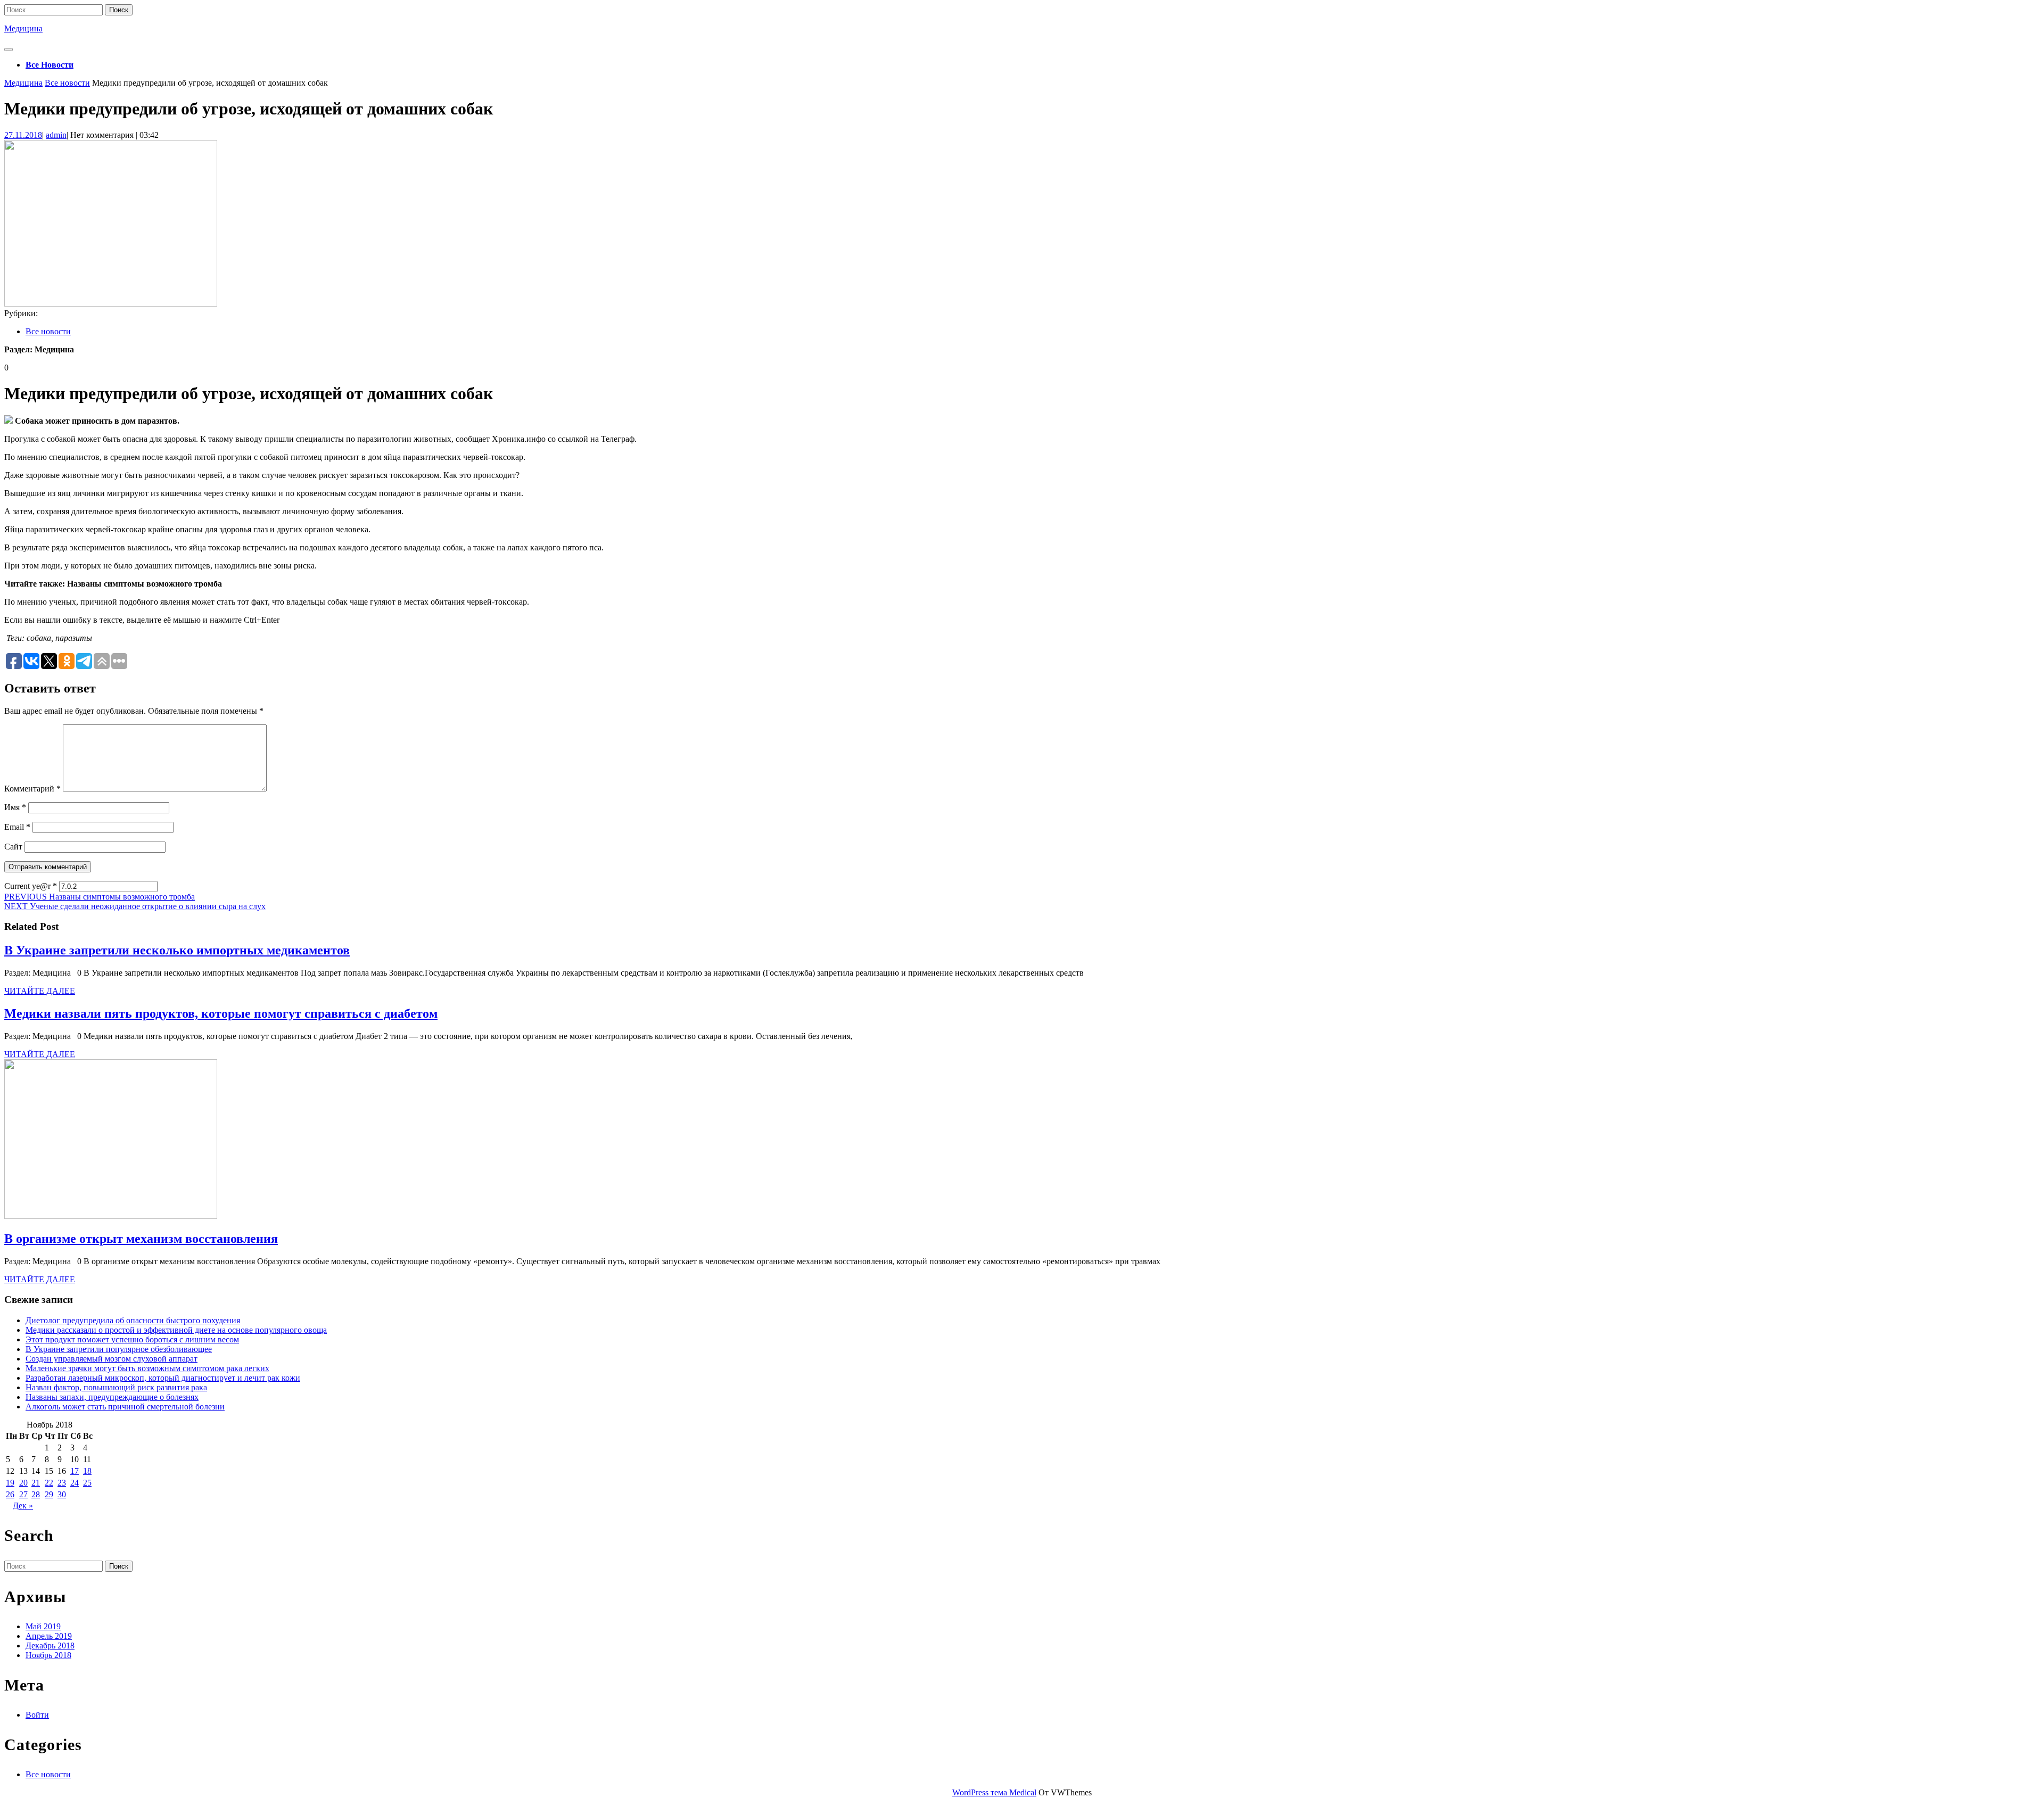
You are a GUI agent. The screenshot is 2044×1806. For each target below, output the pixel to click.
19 (10, 1483)
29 (49, 1494)
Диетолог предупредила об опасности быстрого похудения (133, 1320)
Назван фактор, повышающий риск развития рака (116, 1387)
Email (17, 827)
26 (10, 1494)
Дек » (23, 1506)
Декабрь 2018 (50, 1646)
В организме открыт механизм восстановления (141, 1239)
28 (36, 1494)
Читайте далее (40, 991)
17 (75, 1471)
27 (23, 1494)
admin (56, 135)
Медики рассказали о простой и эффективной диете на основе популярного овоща (176, 1330)
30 (62, 1494)
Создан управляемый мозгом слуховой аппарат (112, 1359)
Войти (37, 1715)
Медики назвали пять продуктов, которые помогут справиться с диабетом (221, 1013)
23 (62, 1483)
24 (75, 1483)
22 (49, 1483)
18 (87, 1471)
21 (36, 1483)
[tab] (9, 50)
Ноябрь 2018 (48, 1655)
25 (87, 1483)
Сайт (13, 847)
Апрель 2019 (49, 1636)
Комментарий (32, 789)
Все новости (50, 65)
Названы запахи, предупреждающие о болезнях (112, 1397)
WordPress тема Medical (994, 1792)
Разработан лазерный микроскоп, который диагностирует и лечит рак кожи (163, 1378)
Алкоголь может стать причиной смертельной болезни (125, 1407)
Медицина (23, 28)
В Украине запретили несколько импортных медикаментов (177, 950)
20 (23, 1483)
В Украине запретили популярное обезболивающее (119, 1349)
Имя (15, 807)
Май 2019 (43, 1626)
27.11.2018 (23, 135)
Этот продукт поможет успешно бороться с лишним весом (132, 1339)
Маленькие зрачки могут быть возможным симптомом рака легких (147, 1368)
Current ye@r (31, 886)
